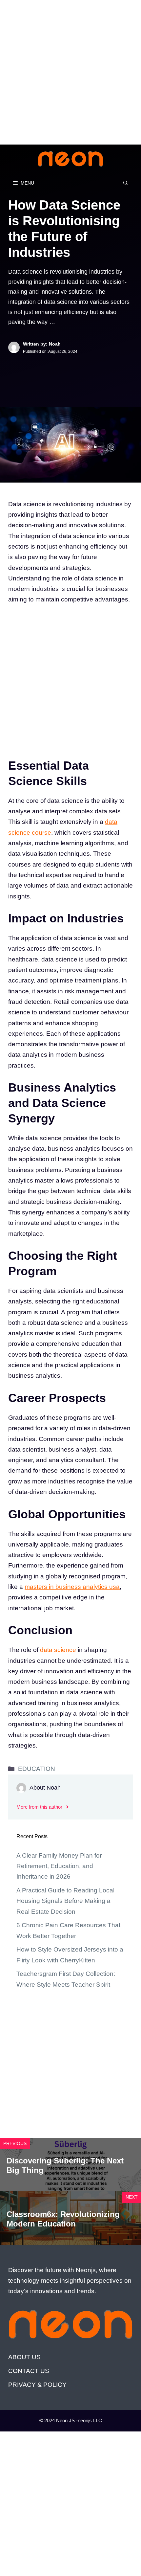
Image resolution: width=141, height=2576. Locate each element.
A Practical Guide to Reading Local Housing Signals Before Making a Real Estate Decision (65, 1901)
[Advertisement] (70, 71)
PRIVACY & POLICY (37, 2385)
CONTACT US (29, 2371)
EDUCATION (37, 1769)
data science (58, 1650)
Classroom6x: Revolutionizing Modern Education (63, 2219)
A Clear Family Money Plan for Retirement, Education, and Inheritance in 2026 (59, 1866)
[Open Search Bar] (126, 183)
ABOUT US (24, 2357)
